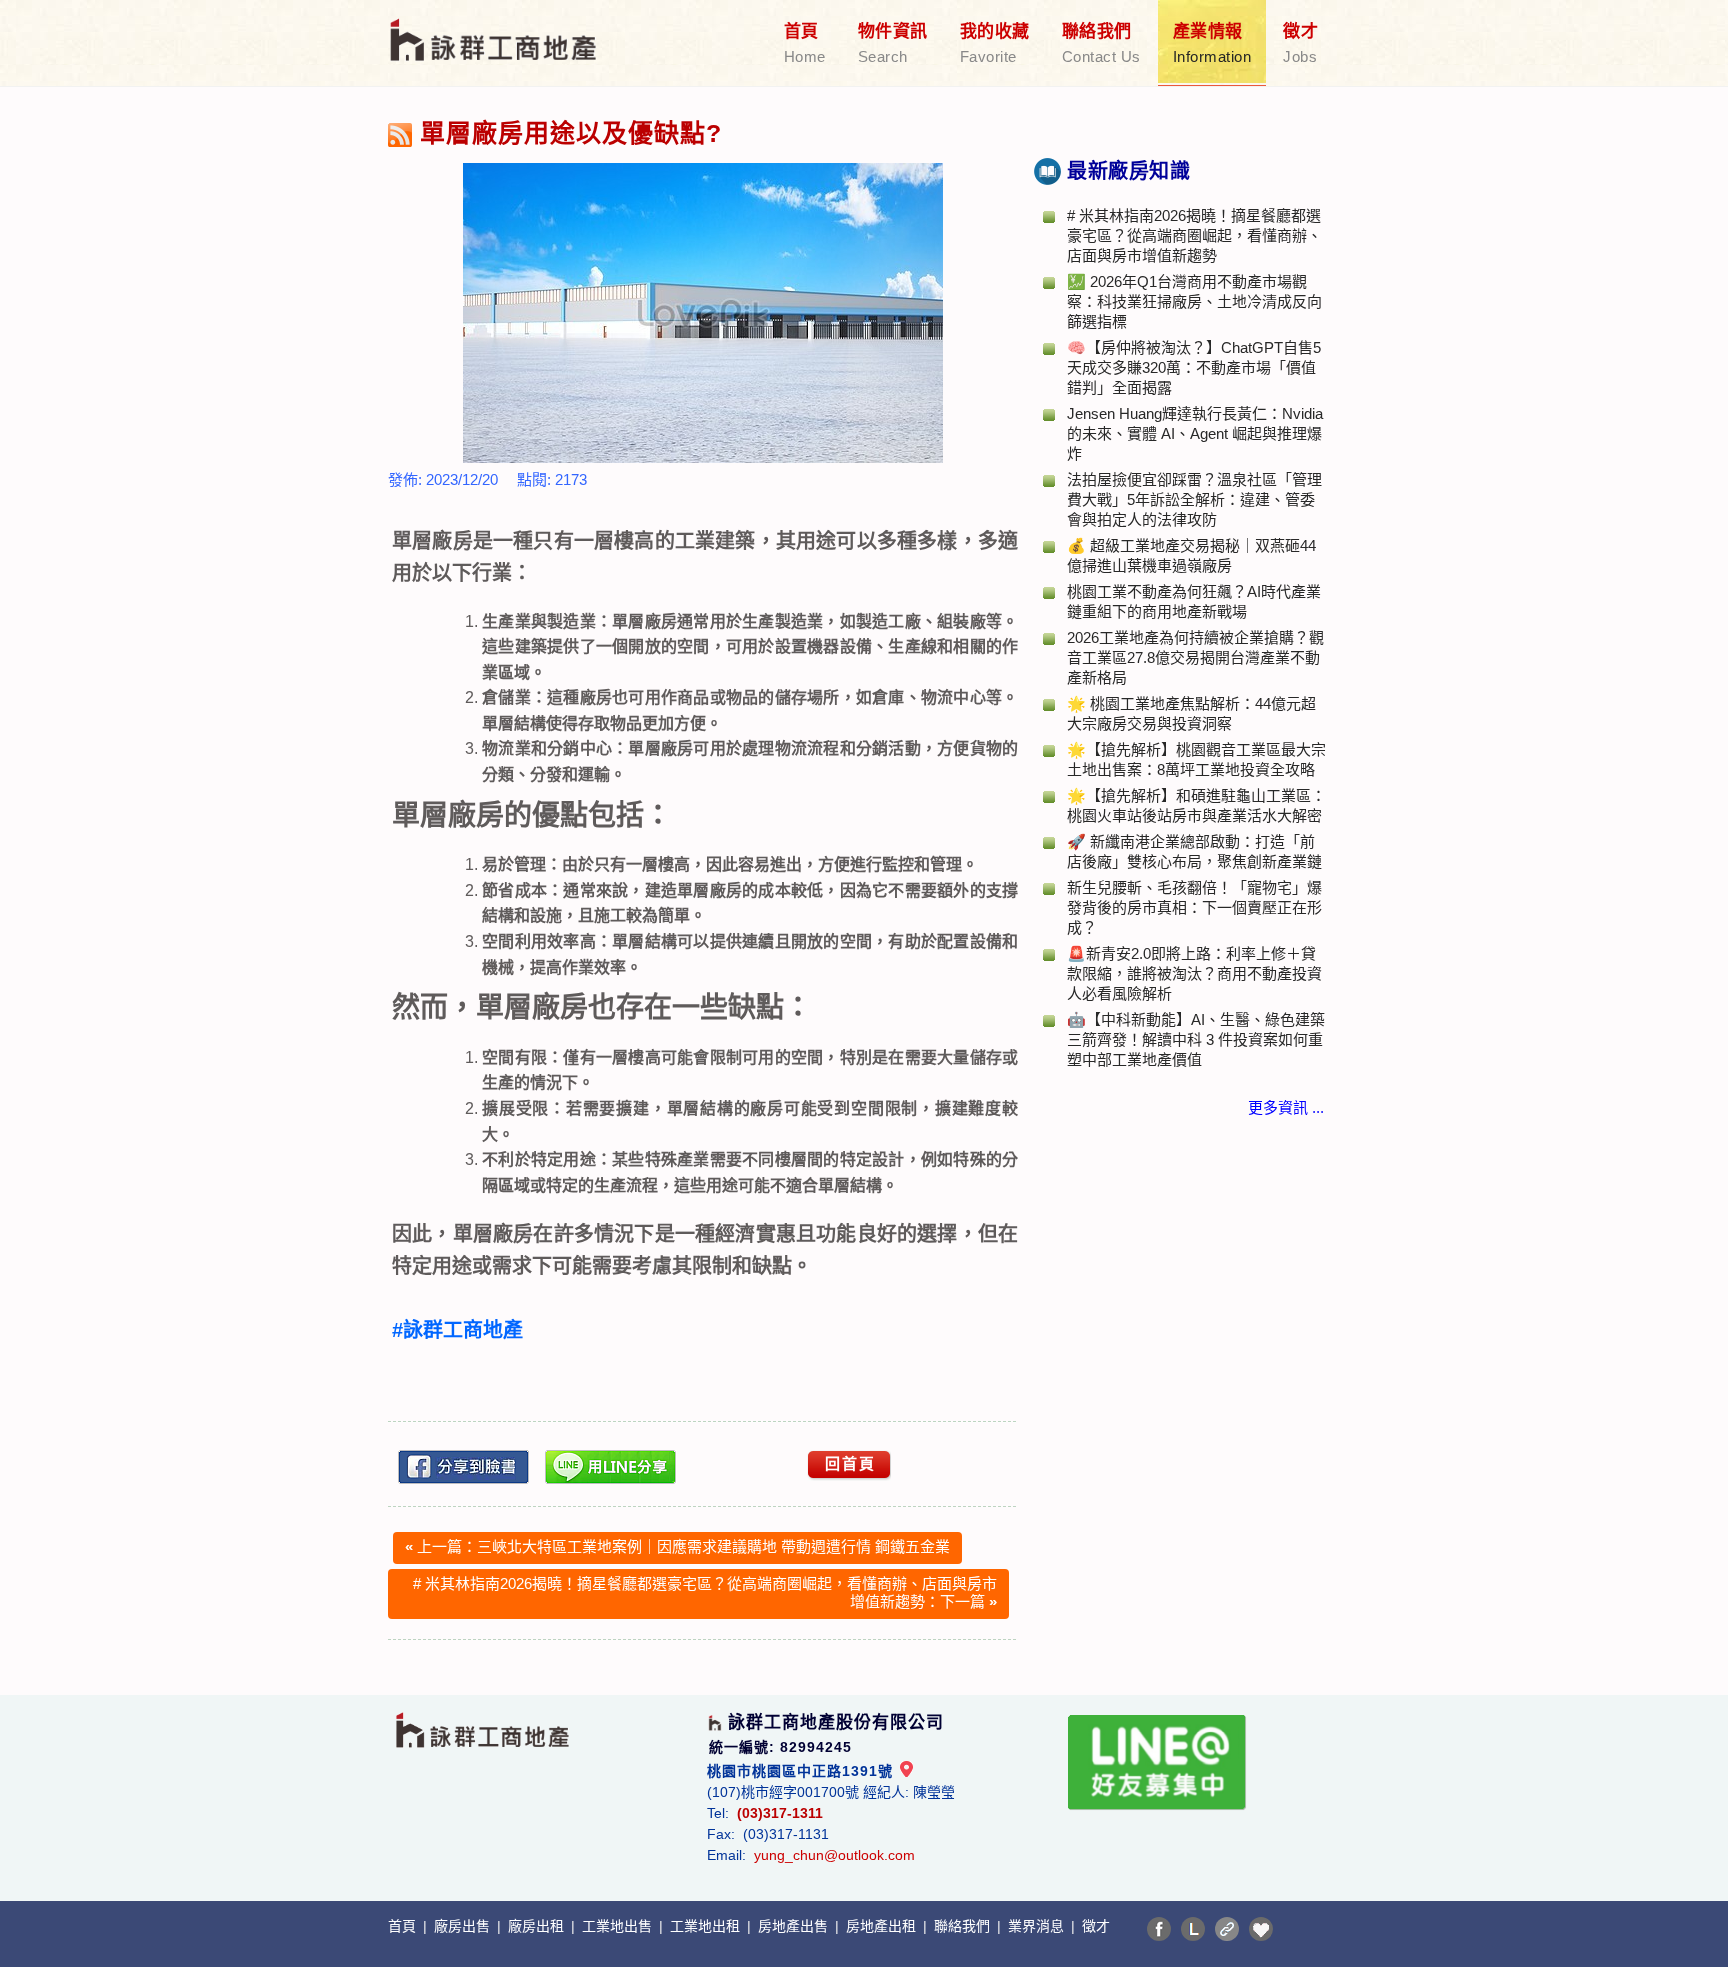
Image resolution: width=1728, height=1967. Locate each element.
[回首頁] (495, 27)
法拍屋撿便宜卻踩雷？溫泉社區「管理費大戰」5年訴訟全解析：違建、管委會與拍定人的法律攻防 (1194, 499)
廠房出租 (538, 1926)
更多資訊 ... (1286, 1107)
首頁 (805, 43)
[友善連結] (1227, 1929)
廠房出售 (464, 1926)
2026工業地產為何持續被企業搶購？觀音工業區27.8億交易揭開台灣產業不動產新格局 (1195, 657)
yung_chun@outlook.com (834, 1855)
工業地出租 (707, 1926)
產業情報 (1212, 43)
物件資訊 (893, 43)
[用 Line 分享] (611, 1467)
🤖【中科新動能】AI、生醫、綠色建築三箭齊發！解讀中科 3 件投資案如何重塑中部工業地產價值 (1196, 1039)
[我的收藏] (1261, 1929)
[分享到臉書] (464, 1467)
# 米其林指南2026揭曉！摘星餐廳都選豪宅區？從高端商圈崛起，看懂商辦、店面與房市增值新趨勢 (1194, 235)
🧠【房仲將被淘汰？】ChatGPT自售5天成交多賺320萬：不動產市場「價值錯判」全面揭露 (1194, 367)
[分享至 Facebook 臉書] (1159, 1929)
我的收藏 (995, 43)
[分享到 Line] (1193, 1929)
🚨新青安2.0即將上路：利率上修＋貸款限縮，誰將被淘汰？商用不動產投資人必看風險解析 (1194, 973)
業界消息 (1038, 1926)
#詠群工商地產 (457, 1330)
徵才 (1300, 43)
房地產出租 (883, 1926)
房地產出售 (795, 1926)
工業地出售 (619, 1926)
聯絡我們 (1101, 43)
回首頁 (850, 1463)
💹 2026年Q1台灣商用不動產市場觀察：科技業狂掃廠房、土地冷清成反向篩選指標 (1194, 301)
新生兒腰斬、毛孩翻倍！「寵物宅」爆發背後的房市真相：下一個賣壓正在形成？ (1194, 907)
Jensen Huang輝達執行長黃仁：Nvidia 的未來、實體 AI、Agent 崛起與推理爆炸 (1195, 433)
